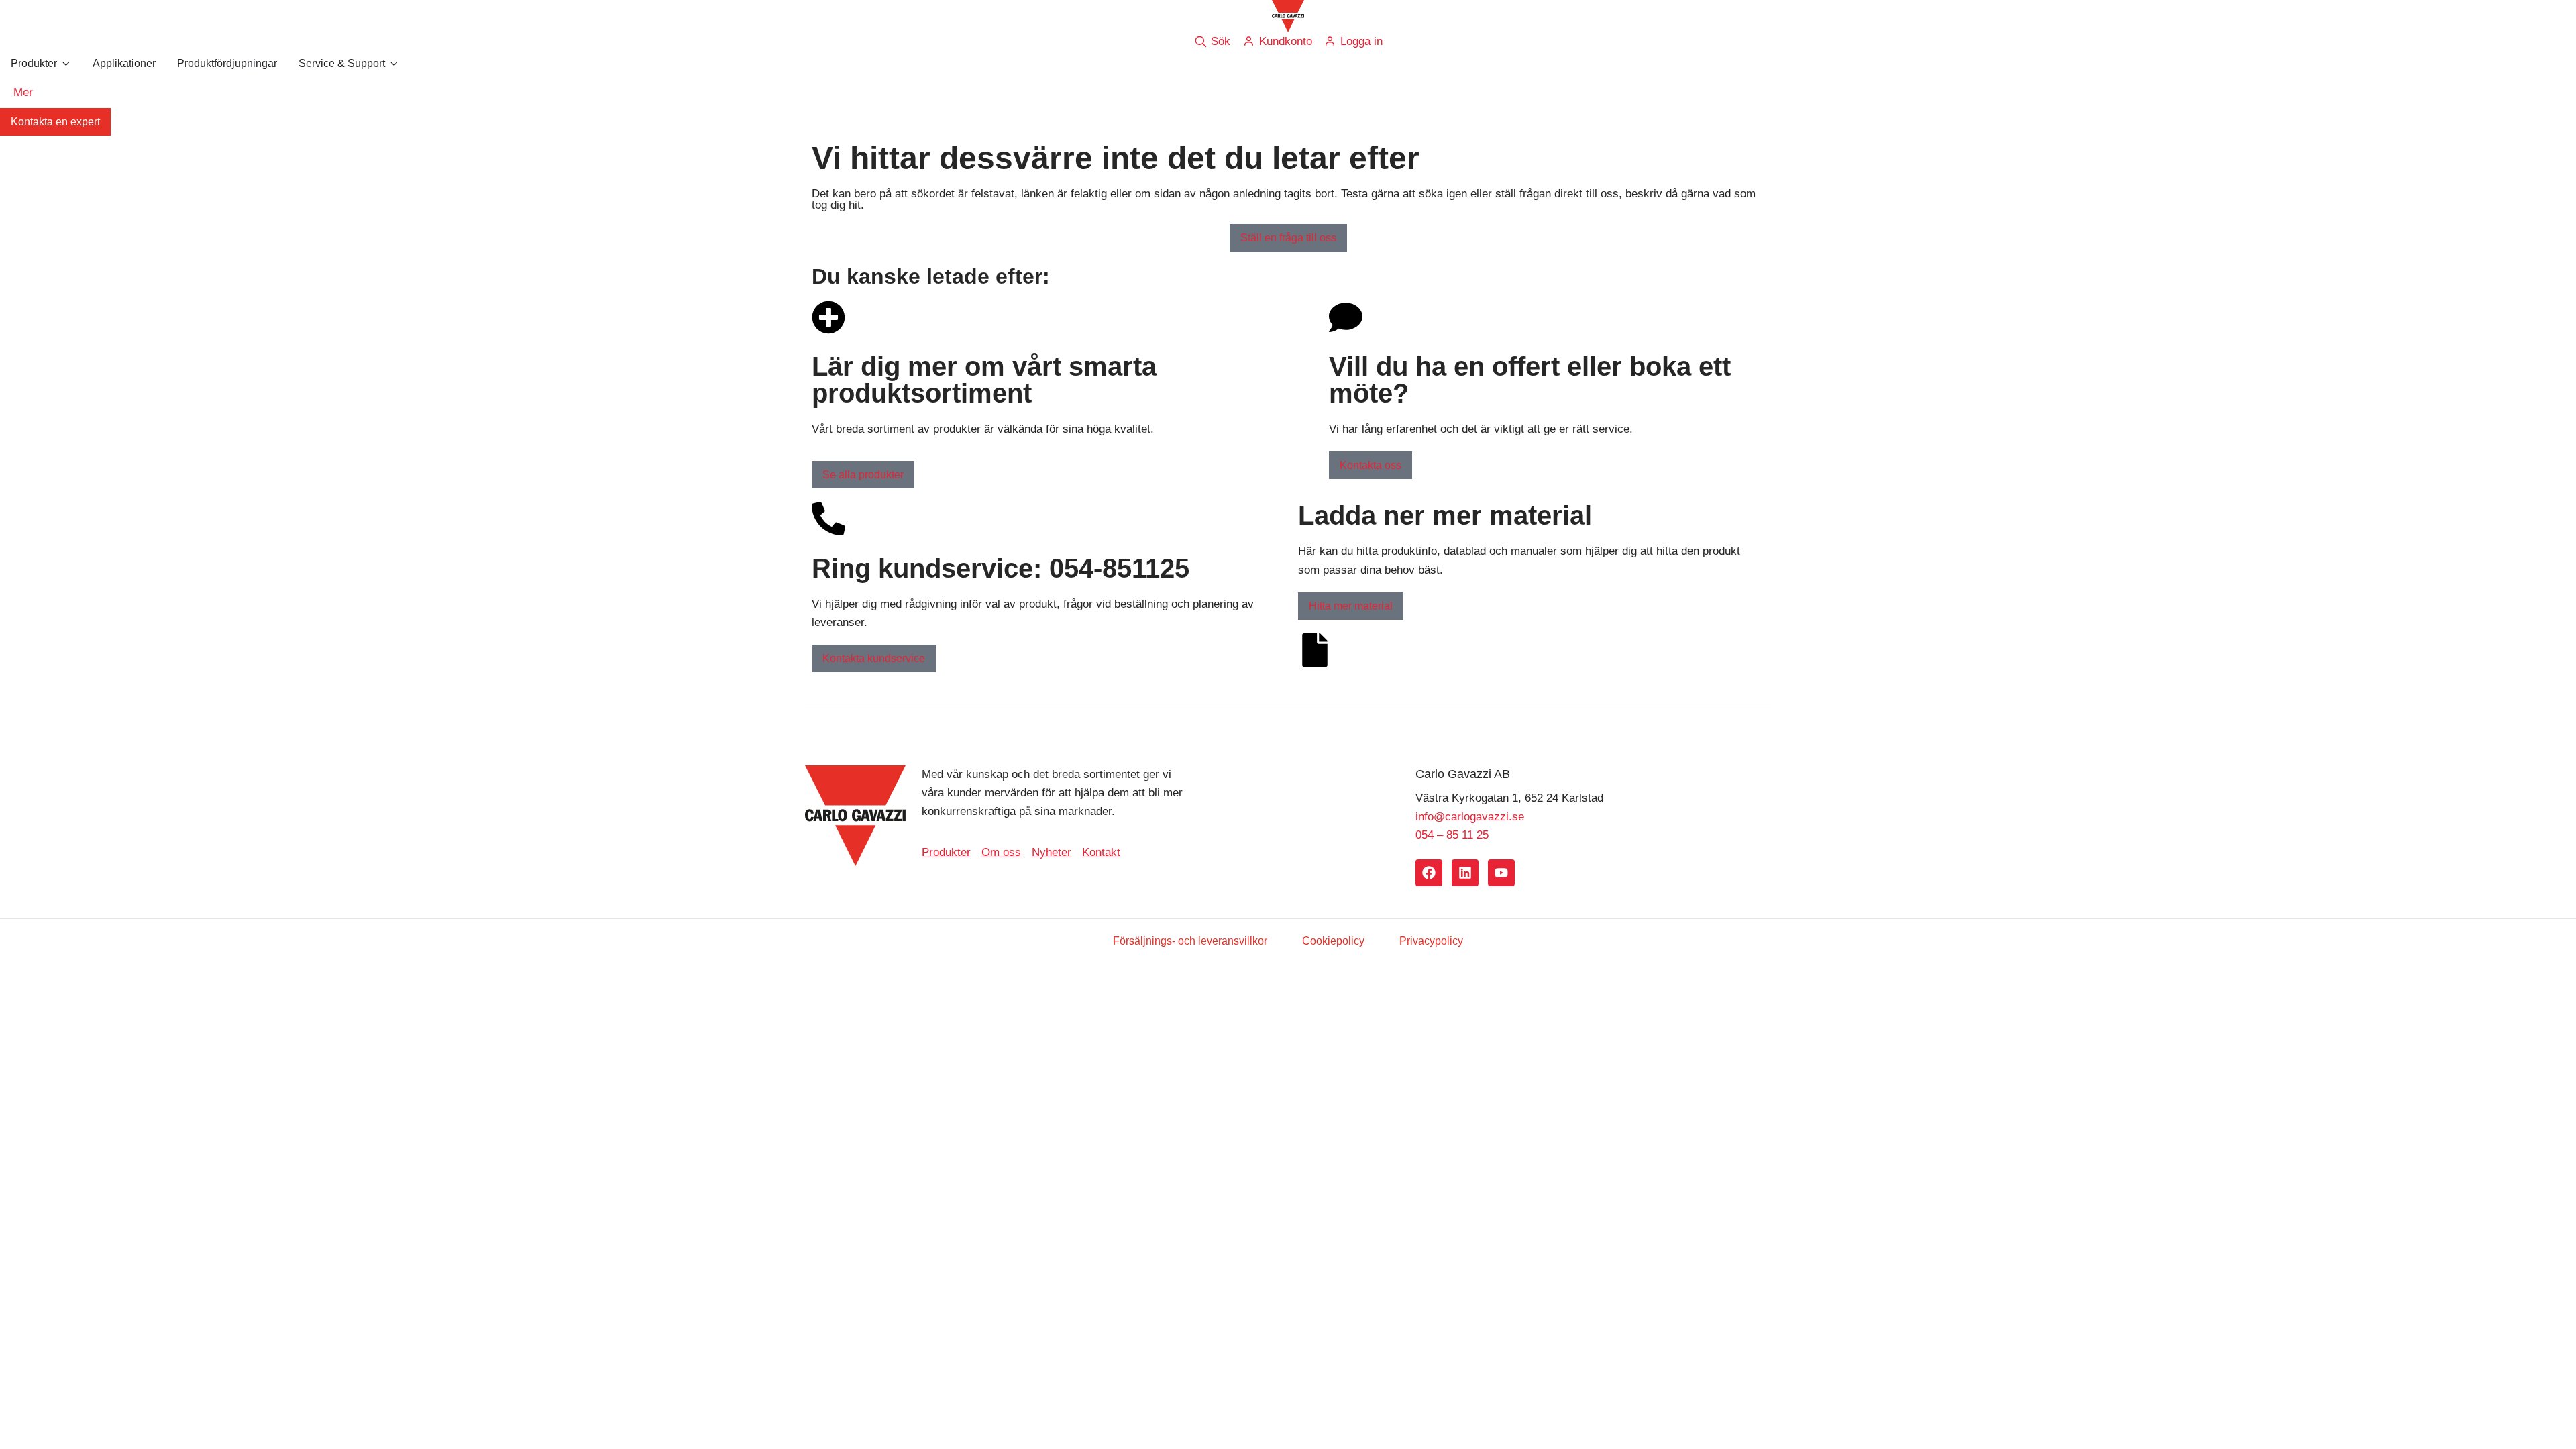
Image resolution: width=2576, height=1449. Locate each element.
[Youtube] (1501, 873)
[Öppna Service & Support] (394, 64)
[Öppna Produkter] (66, 64)
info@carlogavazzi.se (1470, 817)
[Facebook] (1429, 873)
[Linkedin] (1465, 873)
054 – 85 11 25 (1452, 835)
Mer (23, 92)
